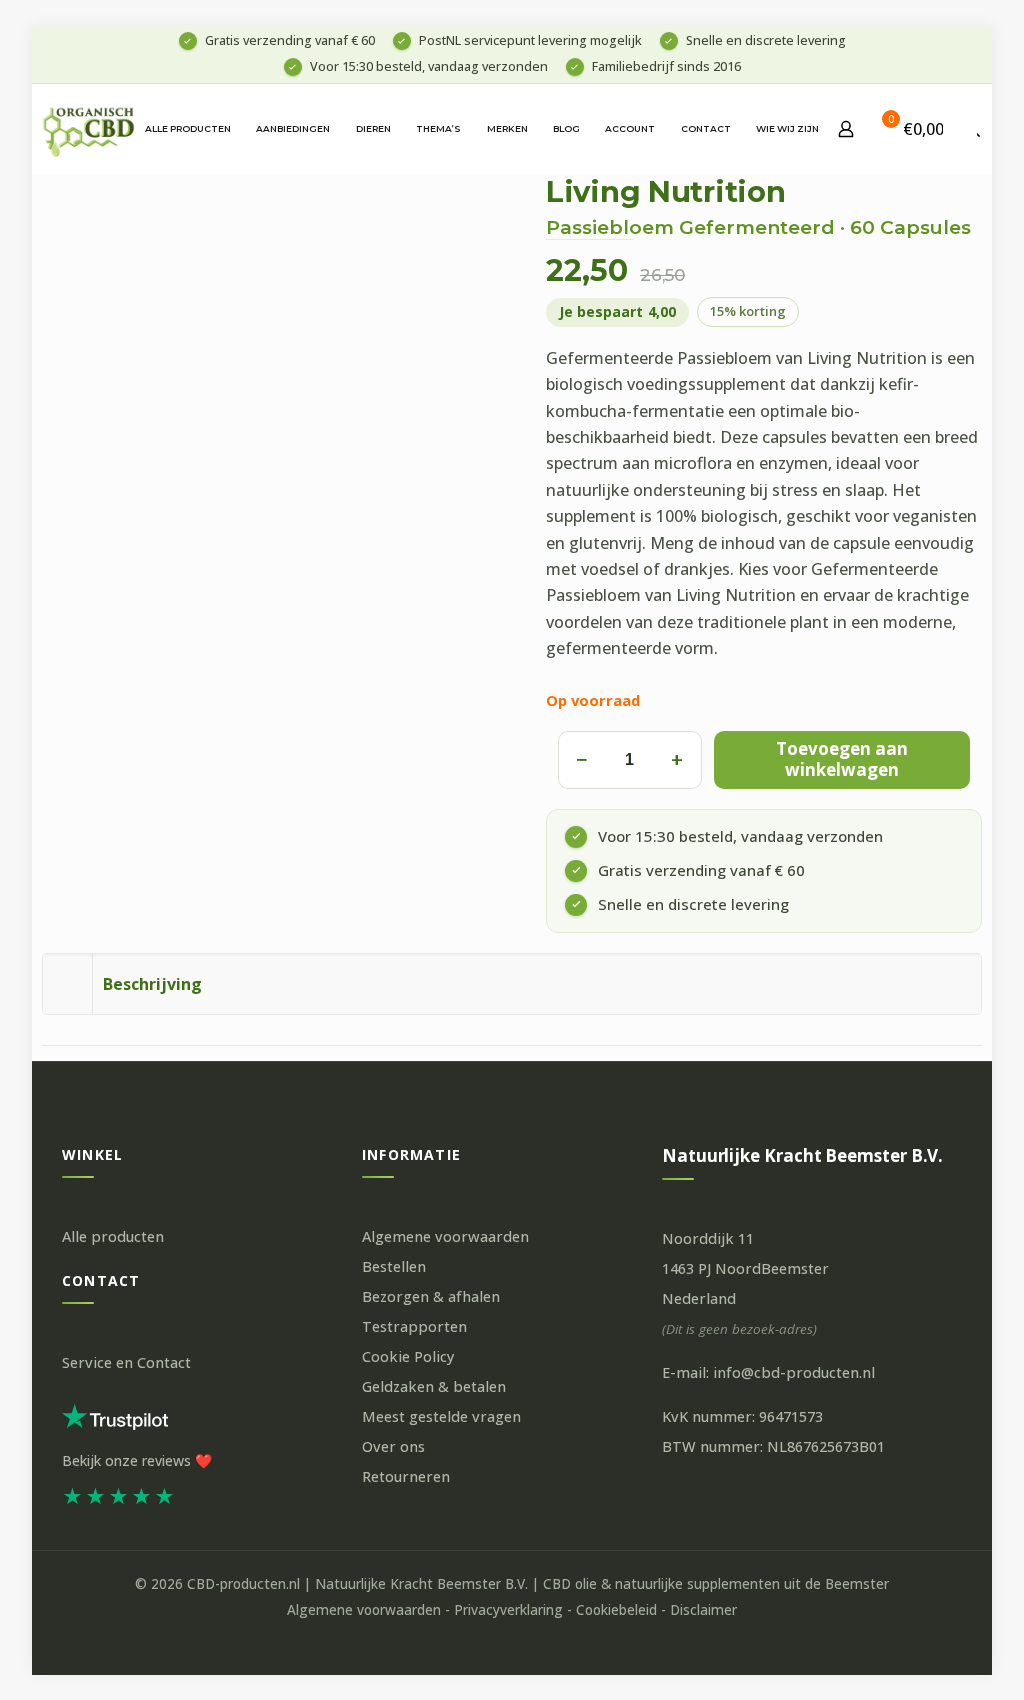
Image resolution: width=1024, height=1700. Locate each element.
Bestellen (394, 1266)
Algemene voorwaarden (445, 1236)
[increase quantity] (677, 760)
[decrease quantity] (581, 760)
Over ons (393, 1446)
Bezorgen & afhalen (431, 1296)
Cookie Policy (408, 1356)
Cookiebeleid (616, 1610)
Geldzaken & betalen (434, 1386)
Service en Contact (126, 1362)
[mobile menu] (960, 129)
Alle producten (113, 1236)
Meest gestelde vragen (441, 1416)
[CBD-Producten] (89, 129)
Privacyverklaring (508, 1610)
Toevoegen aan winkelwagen (842, 758)
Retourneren (406, 1476)
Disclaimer (703, 1610)
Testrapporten (414, 1326)
